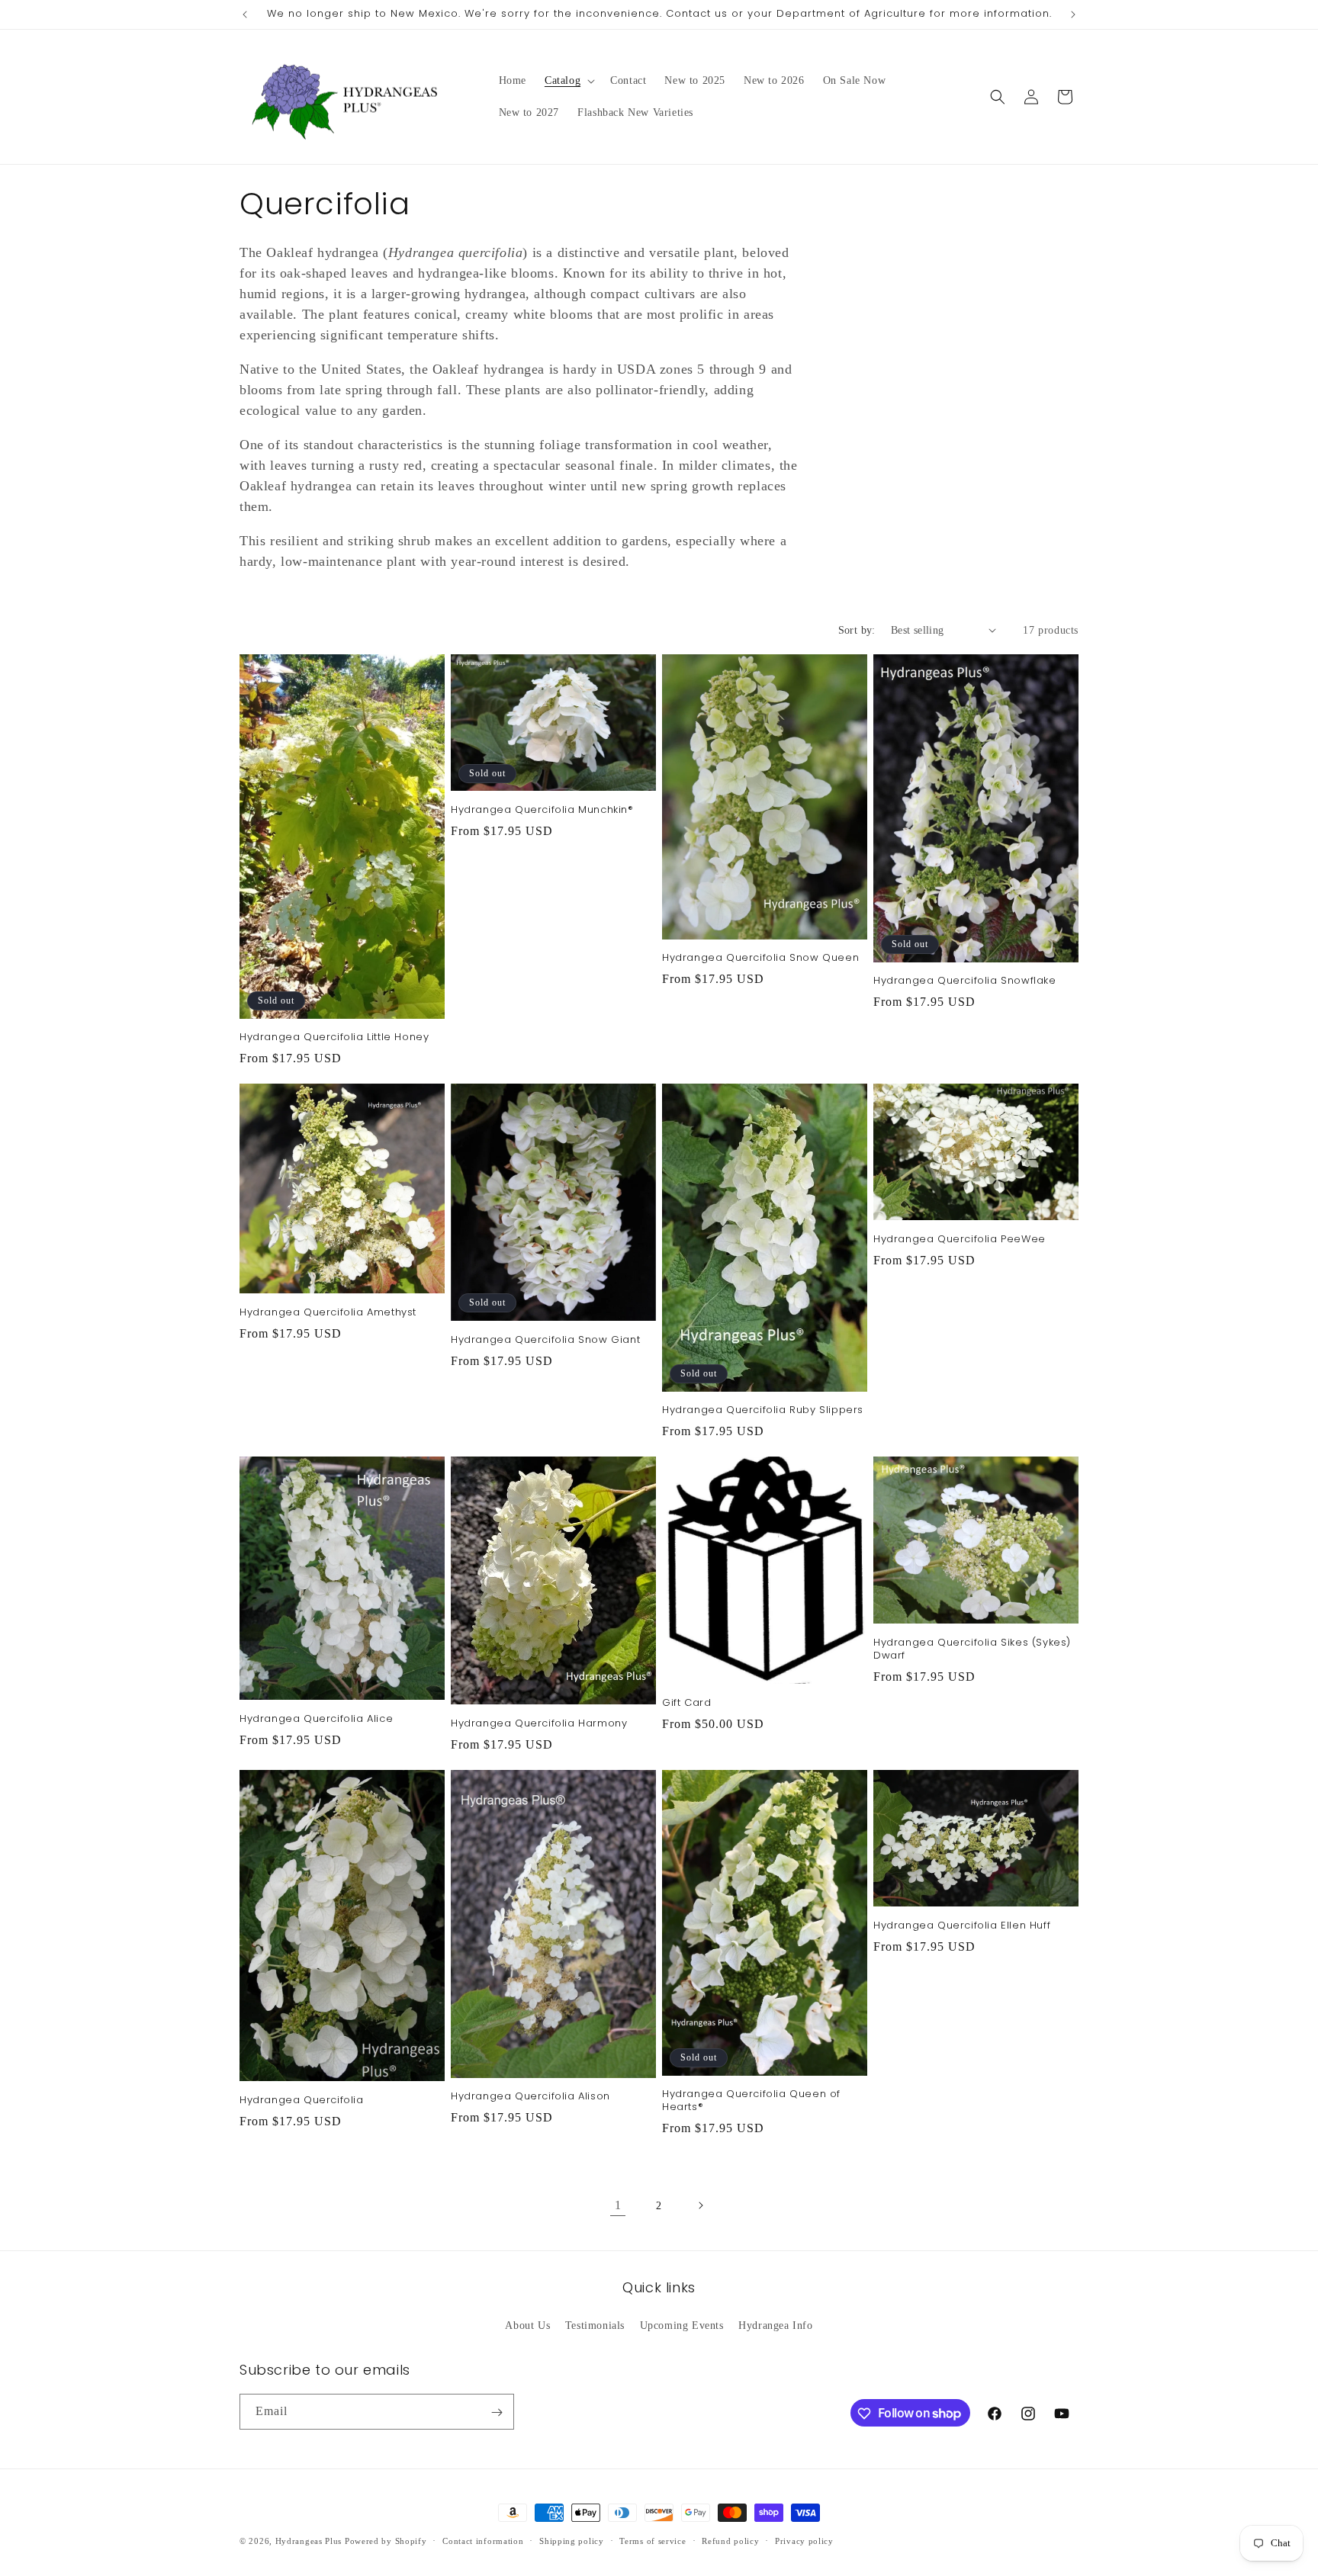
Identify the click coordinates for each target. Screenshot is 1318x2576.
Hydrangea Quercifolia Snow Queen (760, 958)
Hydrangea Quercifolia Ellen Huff (962, 1926)
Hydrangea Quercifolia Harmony (539, 1724)
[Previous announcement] (245, 14)
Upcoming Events (682, 2325)
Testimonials (595, 2325)
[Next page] (700, 2205)
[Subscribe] (497, 2412)
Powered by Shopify (386, 2541)
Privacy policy (804, 2540)
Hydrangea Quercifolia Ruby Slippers (763, 1410)
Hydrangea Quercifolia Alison (530, 2097)
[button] (568, 81)
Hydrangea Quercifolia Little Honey (334, 1037)
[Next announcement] (1073, 14)
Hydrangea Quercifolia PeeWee (960, 1240)
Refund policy (730, 2540)
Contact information (483, 2540)
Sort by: (857, 630)
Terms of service (653, 2540)
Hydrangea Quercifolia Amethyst (328, 1313)
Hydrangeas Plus (309, 2541)
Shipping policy (572, 2540)
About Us (527, 2325)
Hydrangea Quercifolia (302, 2101)
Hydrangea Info (775, 2325)
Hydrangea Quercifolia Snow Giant (545, 1340)
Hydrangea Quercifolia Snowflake (965, 981)
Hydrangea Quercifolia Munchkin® (542, 810)
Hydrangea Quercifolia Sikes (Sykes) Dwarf (972, 1649)
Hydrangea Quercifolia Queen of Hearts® (751, 2101)
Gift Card (686, 1703)
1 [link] (618, 2205)
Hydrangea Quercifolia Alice (316, 1719)
